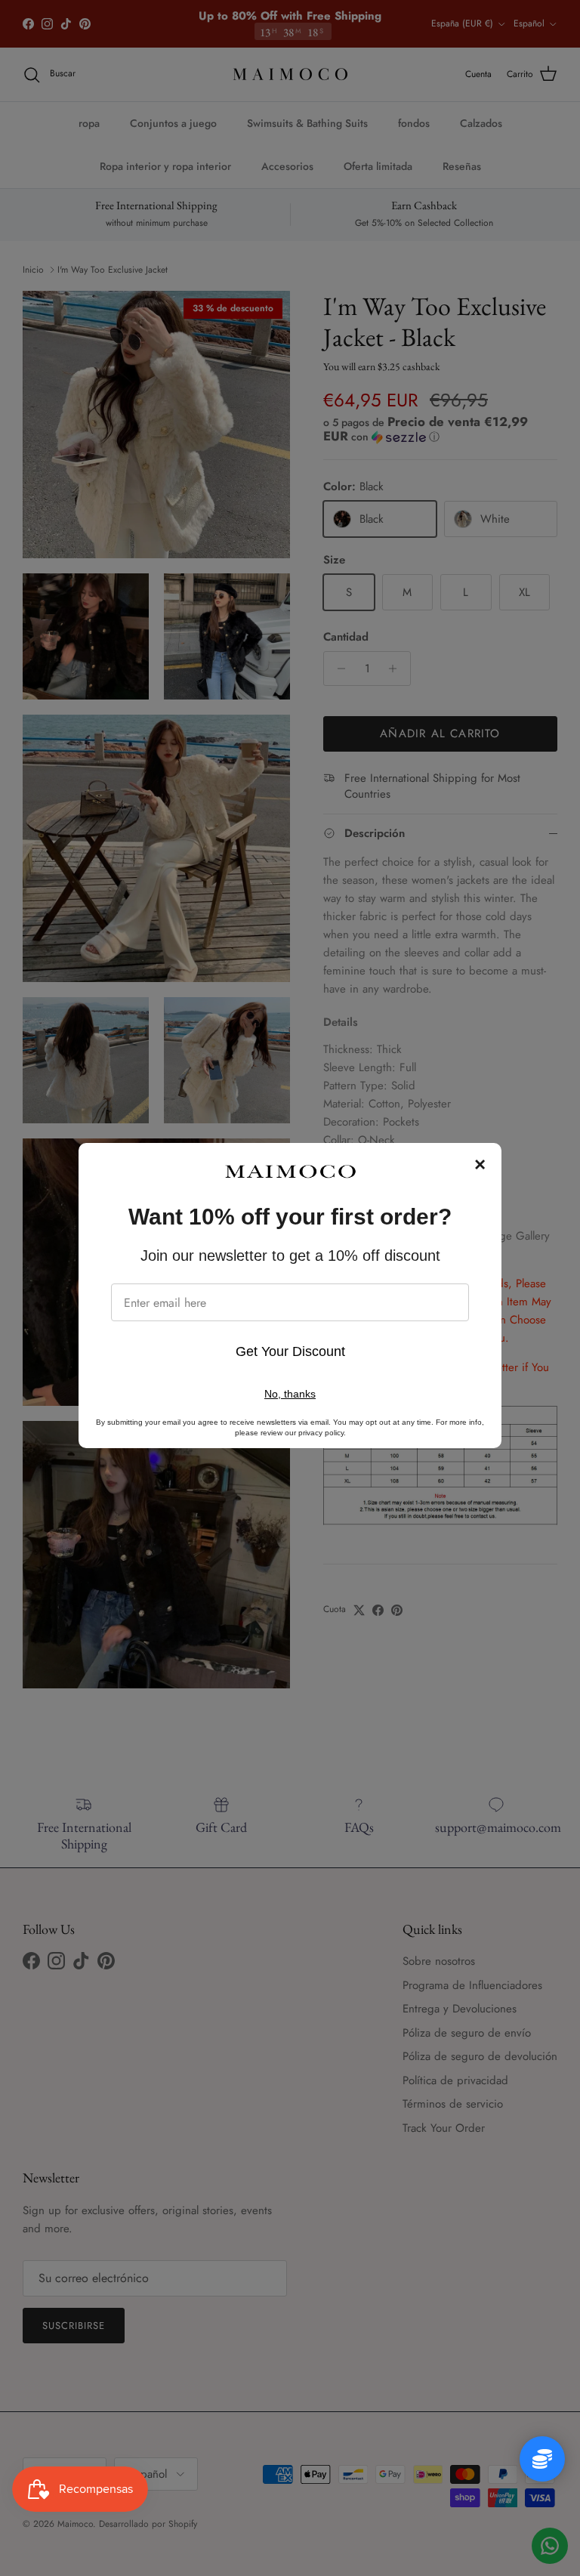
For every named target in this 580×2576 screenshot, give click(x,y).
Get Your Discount (290, 1351)
